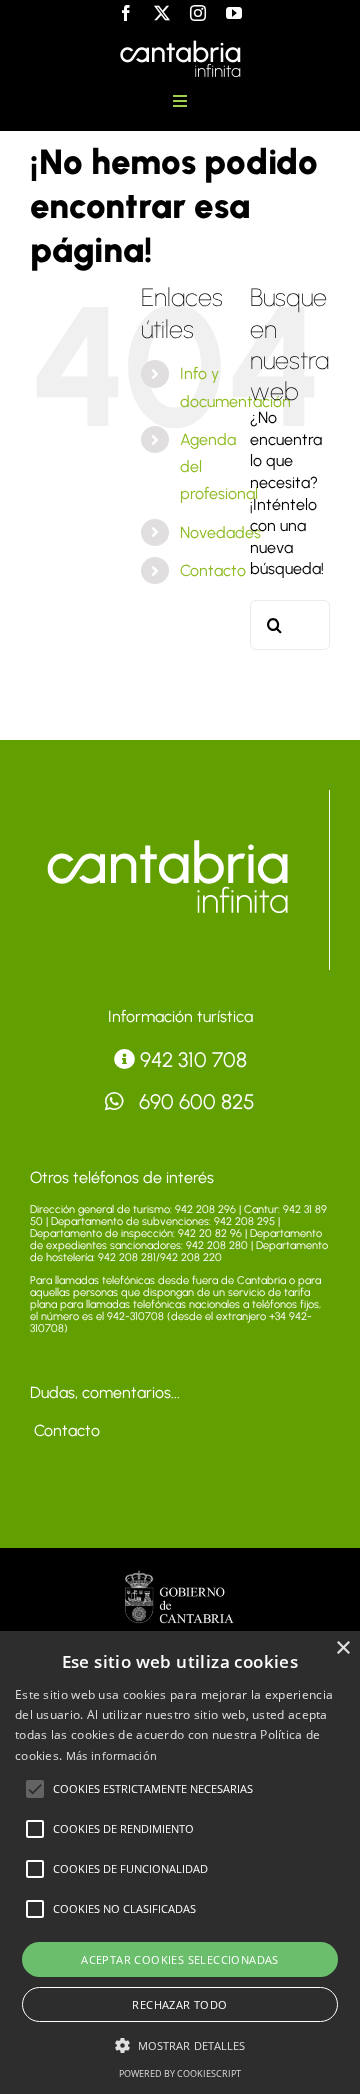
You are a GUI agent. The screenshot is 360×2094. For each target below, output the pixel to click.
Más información (112, 1755)
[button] (35, 1789)
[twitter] (162, 13)
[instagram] (198, 13)
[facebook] (126, 13)
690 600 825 (194, 1101)
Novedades (220, 532)
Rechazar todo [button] (179, 2004)
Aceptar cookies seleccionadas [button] (180, 1959)
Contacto (213, 570)
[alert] (180, 1862)
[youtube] (234, 13)
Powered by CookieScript (180, 2073)
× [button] (342, 1648)
